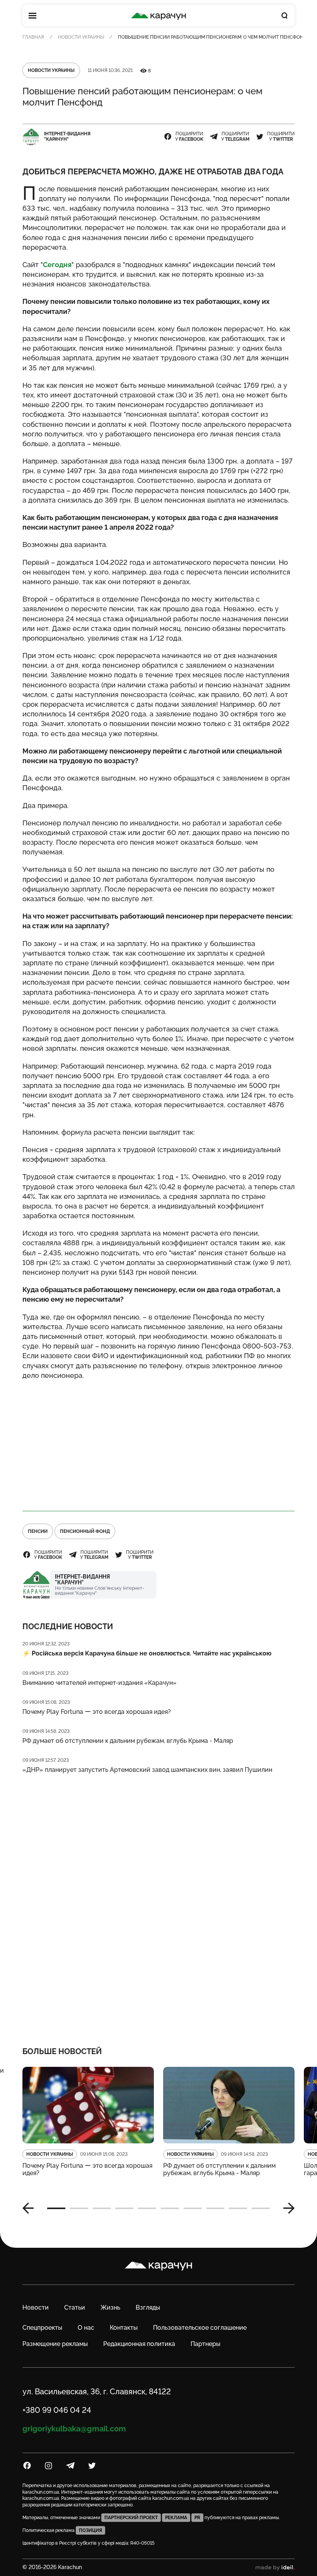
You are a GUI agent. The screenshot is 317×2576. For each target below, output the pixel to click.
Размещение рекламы (55, 2344)
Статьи (75, 2307)
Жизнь (110, 2307)
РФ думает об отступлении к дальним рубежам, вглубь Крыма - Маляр (128, 1741)
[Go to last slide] (31, 2208)
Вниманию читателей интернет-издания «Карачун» (100, 1683)
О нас (86, 2328)
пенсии (38, 1531)
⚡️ (147, 1653)
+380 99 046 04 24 (57, 2410)
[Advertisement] (158, 1442)
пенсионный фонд (85, 1531)
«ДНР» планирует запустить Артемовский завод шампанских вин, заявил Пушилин (147, 1770)
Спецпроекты (42, 2328)
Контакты (124, 2328)
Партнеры (205, 2344)
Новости (36, 2307)
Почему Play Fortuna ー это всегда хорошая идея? (97, 1712)
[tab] (56, 2208)
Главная (33, 37)
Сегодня (57, 265)
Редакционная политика (139, 2344)
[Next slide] (286, 2208)
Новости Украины (81, 37)
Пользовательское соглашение (200, 2328)
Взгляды (148, 2307)
